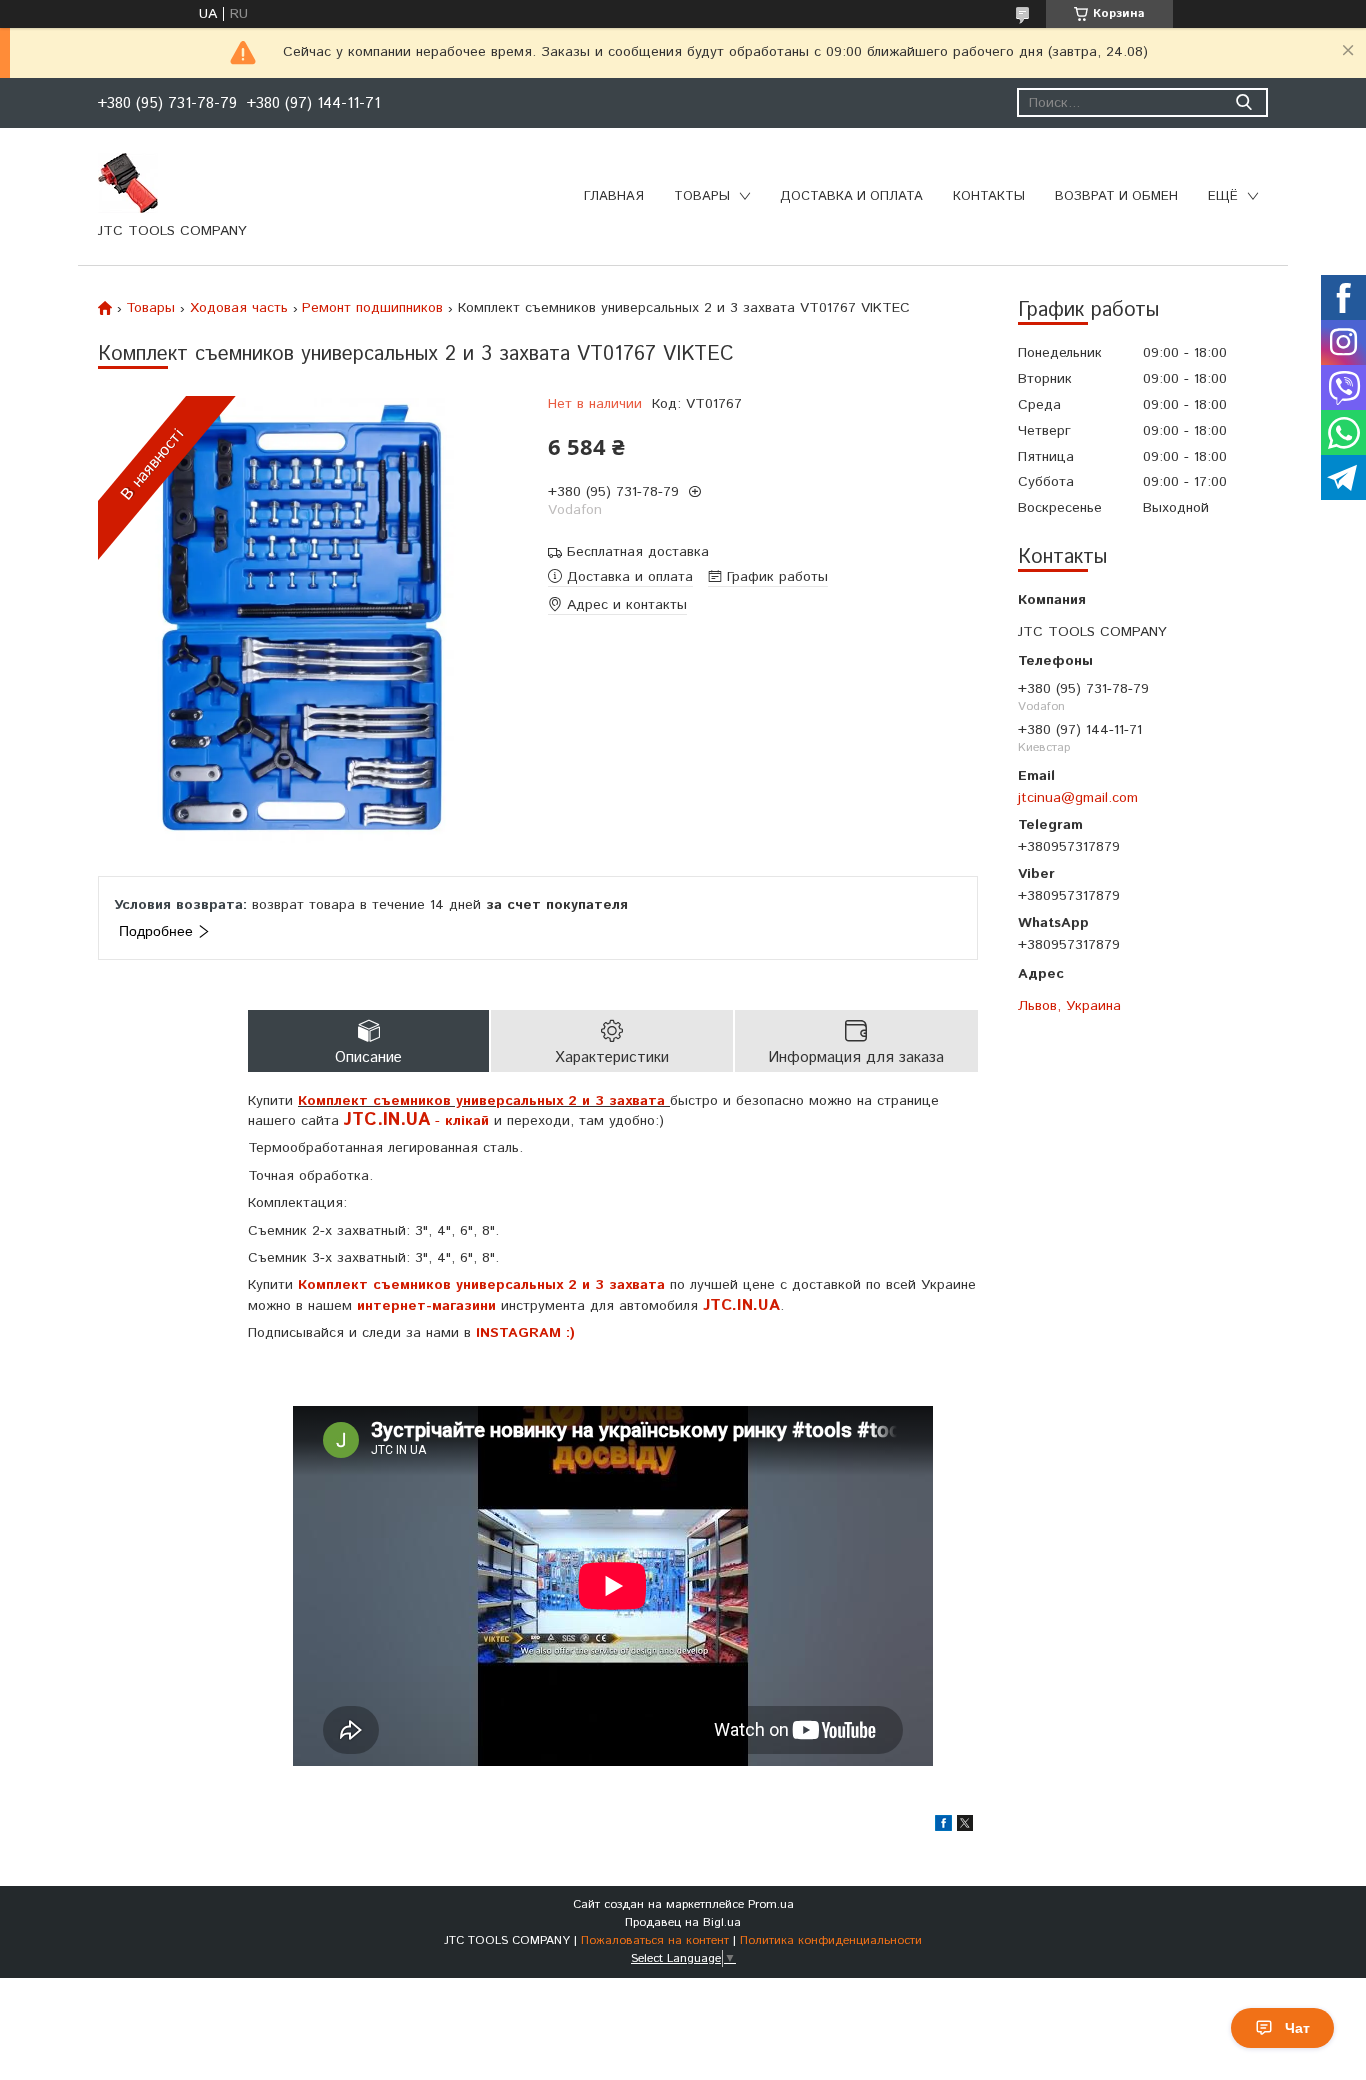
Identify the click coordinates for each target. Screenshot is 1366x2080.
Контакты (989, 196)
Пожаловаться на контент (655, 1940)
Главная (614, 196)
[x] (965, 1827)
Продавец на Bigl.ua (683, 1922)
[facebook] (943, 1827)
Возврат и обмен (1116, 196)
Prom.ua (771, 1904)
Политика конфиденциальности (831, 1940)
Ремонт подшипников (372, 308)
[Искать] (1243, 102)
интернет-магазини (426, 1306)
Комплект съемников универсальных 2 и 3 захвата (481, 1285)
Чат (1297, 2028)
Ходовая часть (239, 308)
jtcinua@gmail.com (1078, 797)
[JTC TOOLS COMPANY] (128, 182)
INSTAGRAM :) (525, 1333)
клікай (467, 1121)
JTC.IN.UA (741, 1305)
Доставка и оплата (851, 196)
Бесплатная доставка (638, 552)
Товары (702, 196)
